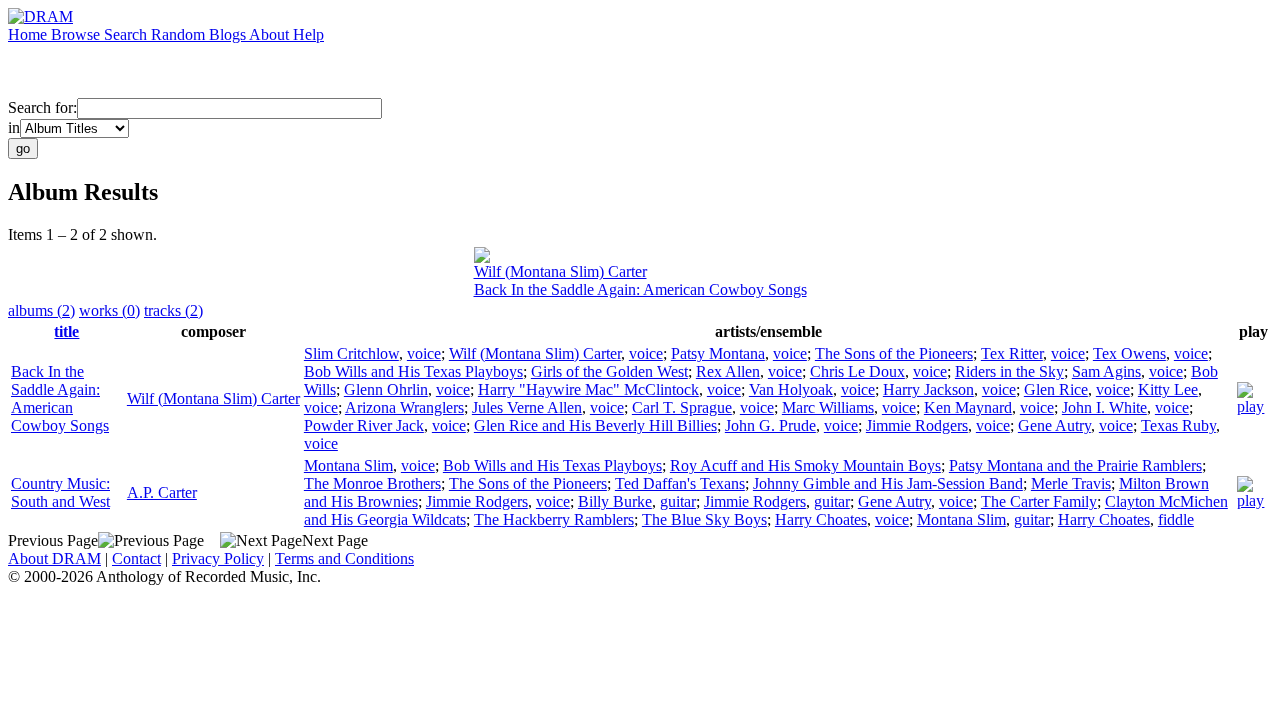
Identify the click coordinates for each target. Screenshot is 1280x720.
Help (308, 34)
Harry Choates (821, 519)
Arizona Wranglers (404, 407)
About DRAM (54, 558)
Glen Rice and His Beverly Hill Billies (595, 425)
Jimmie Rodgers (917, 425)
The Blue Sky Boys (704, 519)
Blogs (229, 34)
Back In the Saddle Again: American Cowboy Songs (640, 289)
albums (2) (41, 310)
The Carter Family (1039, 501)
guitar (678, 501)
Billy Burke (615, 501)
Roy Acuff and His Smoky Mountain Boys (805, 465)
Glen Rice (1056, 389)
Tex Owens (1129, 353)
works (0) (109, 310)
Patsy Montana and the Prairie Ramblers (1075, 465)
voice (424, 353)
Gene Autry (1054, 425)
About (271, 34)
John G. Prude (770, 425)
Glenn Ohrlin (386, 389)
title (66, 331)
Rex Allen (728, 371)
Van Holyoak (791, 389)
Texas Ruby (1178, 425)
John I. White (1104, 407)
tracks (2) (173, 310)
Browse (77, 34)
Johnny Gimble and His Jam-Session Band (888, 483)
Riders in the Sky (1009, 371)
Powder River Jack (364, 425)
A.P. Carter (162, 492)
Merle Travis (1071, 483)
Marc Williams (828, 407)
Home (29, 34)
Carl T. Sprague (682, 407)
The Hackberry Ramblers (554, 519)
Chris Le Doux (857, 371)
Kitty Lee (1168, 389)
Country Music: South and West (60, 492)
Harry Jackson (928, 389)
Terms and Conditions (344, 558)
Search (127, 34)
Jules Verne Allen (527, 407)
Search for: (42, 107)
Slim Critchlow (351, 353)
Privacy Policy (218, 558)
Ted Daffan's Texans (680, 483)
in (14, 127)
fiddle (1176, 519)
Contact (136, 558)
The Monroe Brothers (372, 483)
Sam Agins (1106, 371)
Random (180, 34)
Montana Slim (348, 465)
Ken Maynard (968, 407)
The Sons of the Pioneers (894, 353)
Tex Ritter (1012, 353)
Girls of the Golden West (609, 371)
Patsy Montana (718, 353)
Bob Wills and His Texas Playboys (413, 371)
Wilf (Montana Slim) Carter (560, 271)
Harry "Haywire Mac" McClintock (588, 389)
